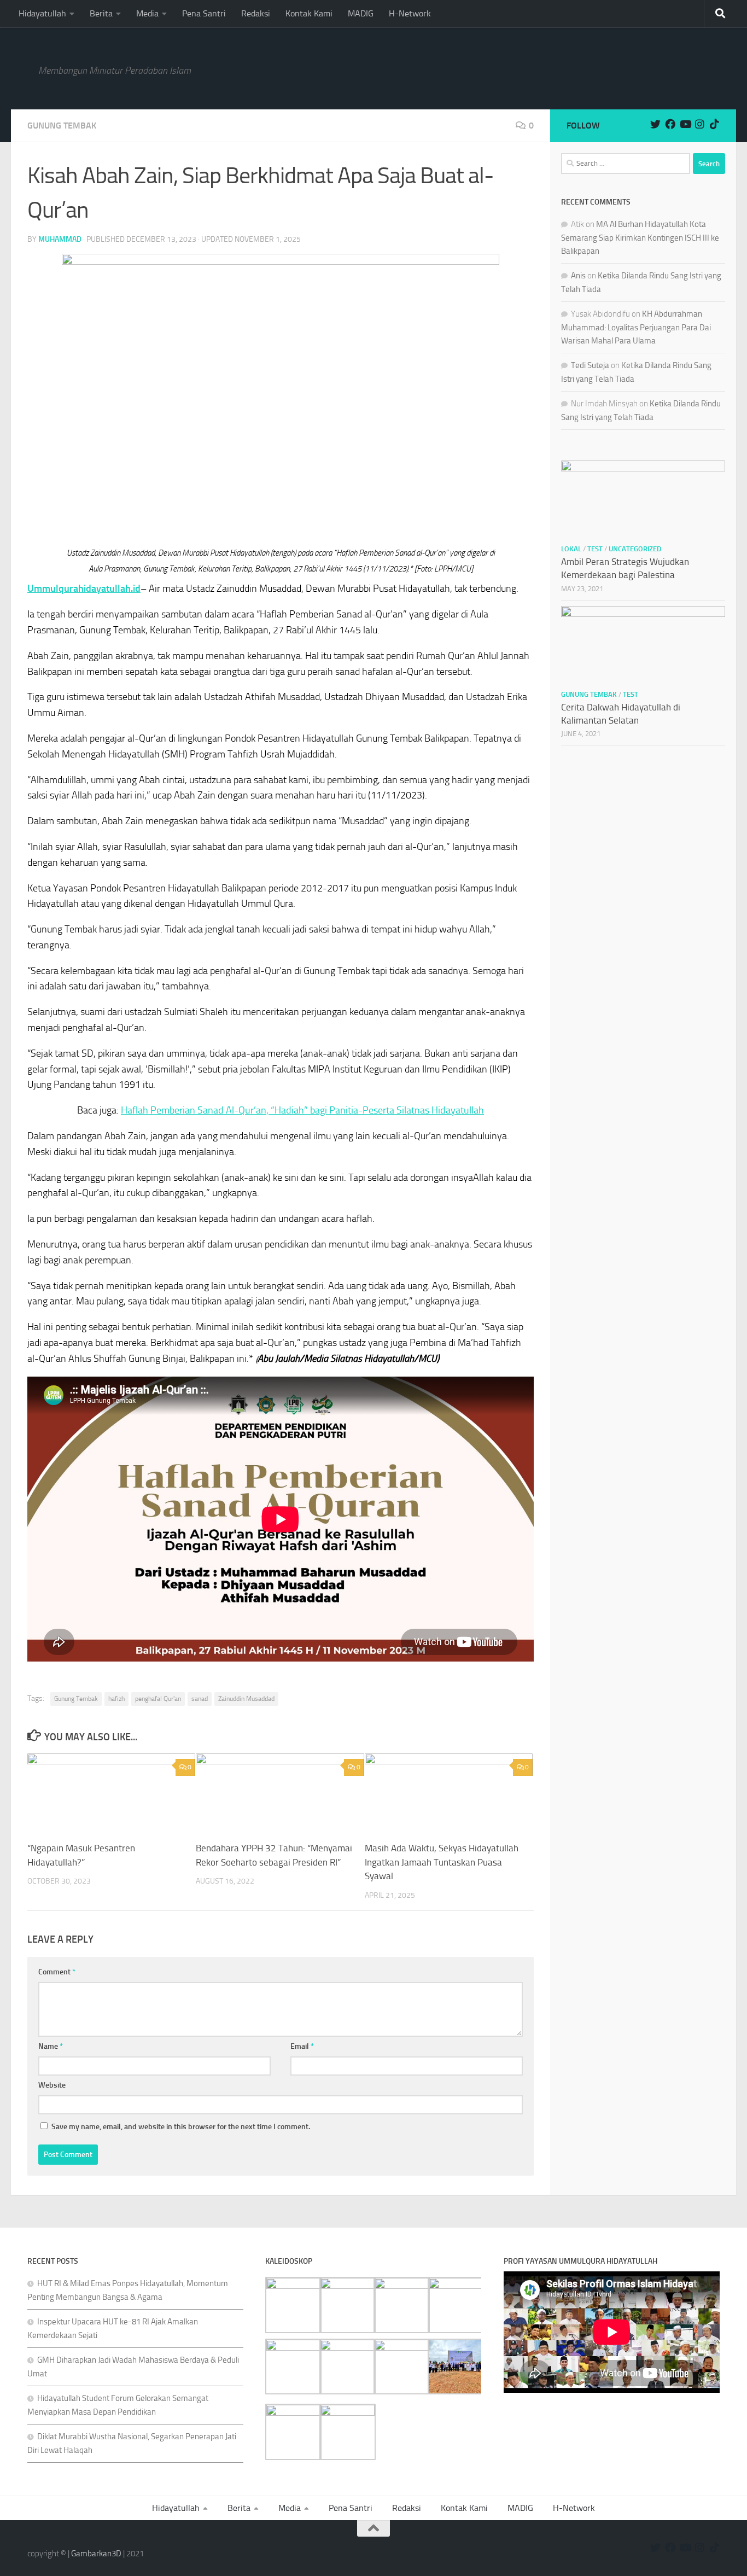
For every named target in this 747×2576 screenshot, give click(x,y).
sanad (200, 1699)
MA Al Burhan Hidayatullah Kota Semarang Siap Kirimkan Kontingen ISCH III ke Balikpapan (640, 238)
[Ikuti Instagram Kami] (700, 124)
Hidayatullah (42, 13)
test (595, 549)
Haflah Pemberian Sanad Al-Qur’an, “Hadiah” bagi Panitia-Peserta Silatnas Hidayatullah (302, 1110)
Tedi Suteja (590, 365)
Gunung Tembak (62, 126)
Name (51, 2046)
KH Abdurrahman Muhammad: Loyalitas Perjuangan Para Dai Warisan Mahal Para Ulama (636, 327)
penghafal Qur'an (158, 1699)
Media (147, 13)
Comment (57, 1972)
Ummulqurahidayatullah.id (84, 588)
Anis (578, 276)
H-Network (410, 13)
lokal (571, 549)
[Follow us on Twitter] (655, 124)
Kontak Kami (309, 13)
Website (52, 2085)
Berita (101, 13)
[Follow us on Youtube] (685, 124)
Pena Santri (204, 13)
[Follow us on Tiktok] (714, 124)
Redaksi (256, 13)
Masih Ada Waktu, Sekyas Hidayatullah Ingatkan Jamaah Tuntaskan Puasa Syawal (442, 1862)
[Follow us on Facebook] (670, 124)
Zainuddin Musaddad (246, 1699)
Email (302, 2046)
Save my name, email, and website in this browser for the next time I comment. (181, 2127)
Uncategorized (635, 549)
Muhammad (60, 239)
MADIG (361, 13)
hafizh (116, 1699)
